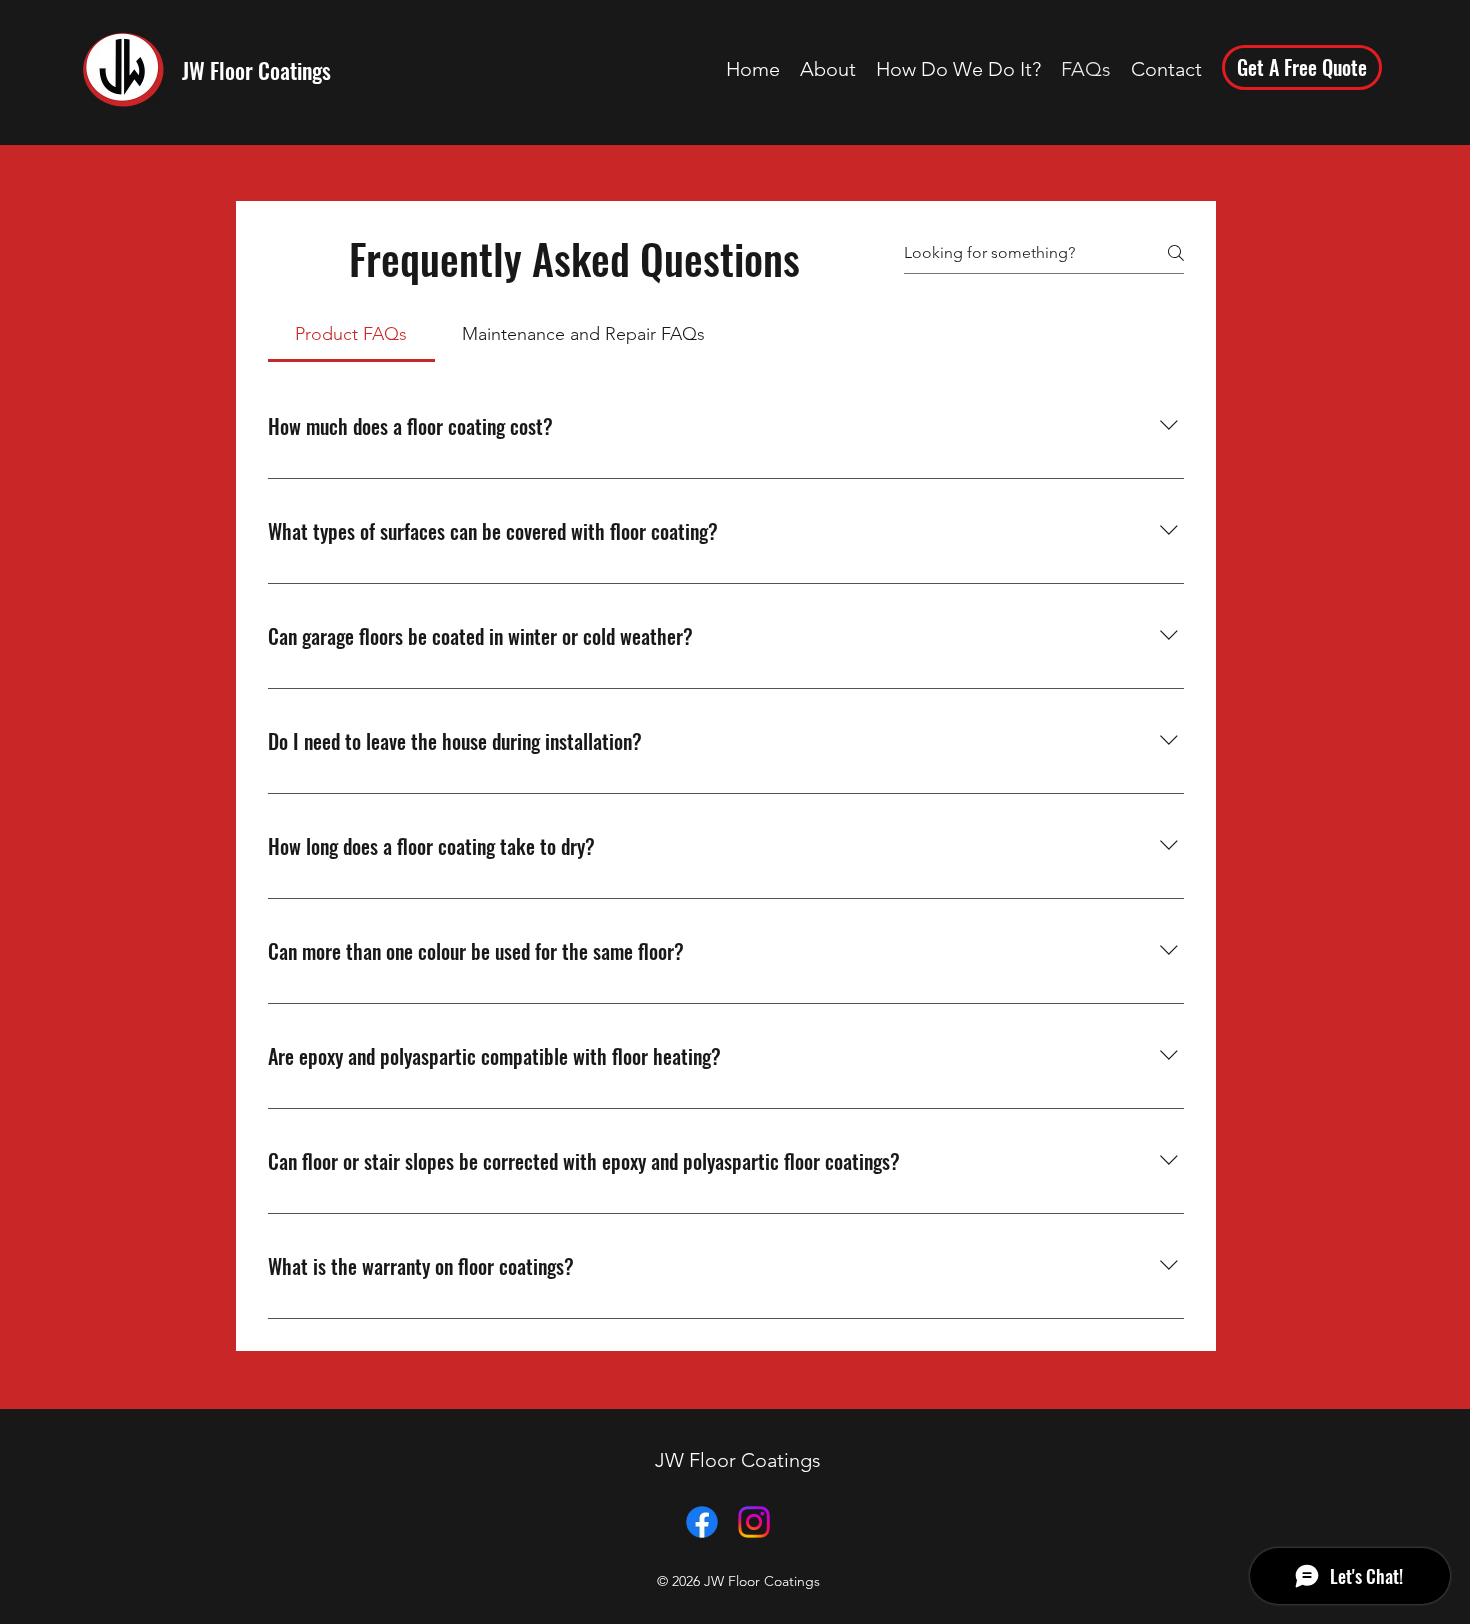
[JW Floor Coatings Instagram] (754, 1522)
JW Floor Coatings (256, 70)
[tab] (351, 334)
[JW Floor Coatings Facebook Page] (702, 1522)
